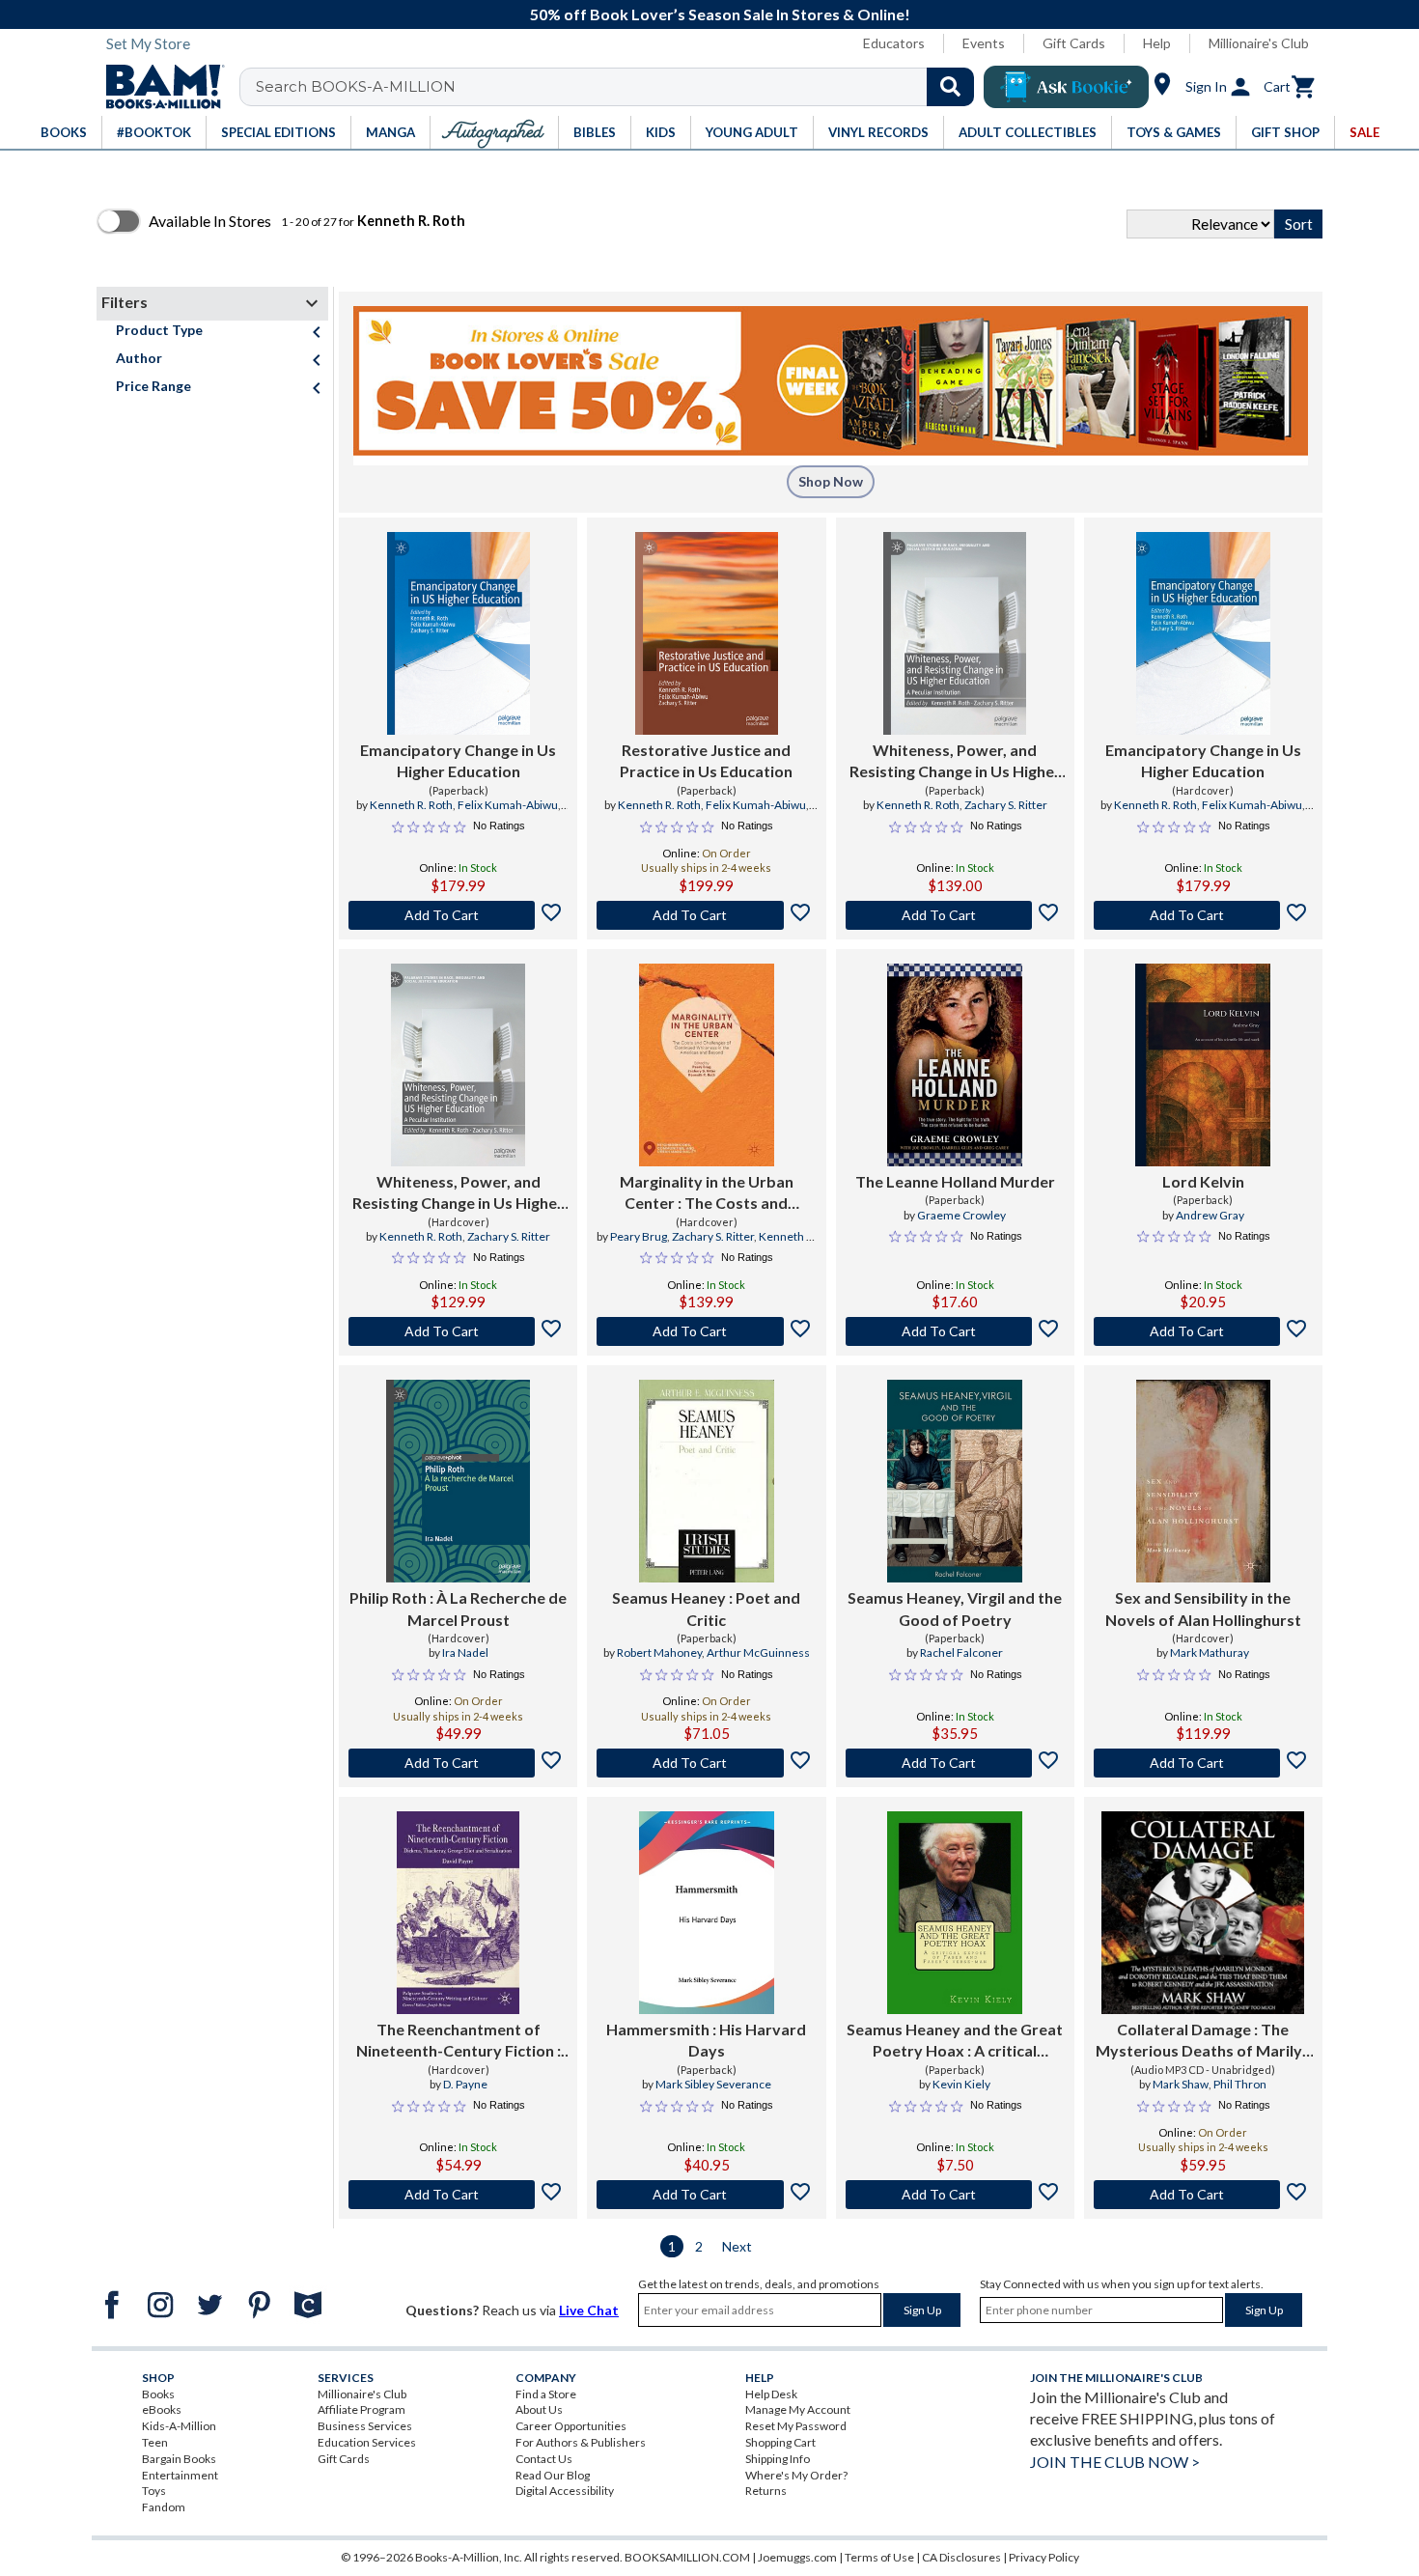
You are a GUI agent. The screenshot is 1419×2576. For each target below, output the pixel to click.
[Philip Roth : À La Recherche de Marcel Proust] (458, 1481)
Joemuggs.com (797, 2557)
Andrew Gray (1210, 1215)
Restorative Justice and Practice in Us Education (706, 760)
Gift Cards (1074, 43)
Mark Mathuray (1210, 1652)
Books (158, 2394)
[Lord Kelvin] (1203, 1065)
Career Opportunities (571, 2426)
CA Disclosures (961, 2557)
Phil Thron (1240, 2084)
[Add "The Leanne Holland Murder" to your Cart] (955, 1331)
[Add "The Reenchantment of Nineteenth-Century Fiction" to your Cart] (458, 2195)
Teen (155, 2442)
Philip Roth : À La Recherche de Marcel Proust (458, 1608)
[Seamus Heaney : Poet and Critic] (707, 1481)
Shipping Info (778, 2459)
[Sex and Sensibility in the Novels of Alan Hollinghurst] (1203, 1481)
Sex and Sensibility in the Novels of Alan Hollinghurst (1203, 1608)
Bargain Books (179, 2459)
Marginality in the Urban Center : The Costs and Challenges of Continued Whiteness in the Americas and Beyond (706, 1193)
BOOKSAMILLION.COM (687, 2557)
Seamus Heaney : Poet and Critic (706, 1608)
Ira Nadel (465, 1652)
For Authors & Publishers (581, 2442)
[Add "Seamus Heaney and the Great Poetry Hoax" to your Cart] (955, 2195)
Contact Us (544, 2459)
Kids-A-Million (179, 2426)
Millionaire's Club (1259, 43)
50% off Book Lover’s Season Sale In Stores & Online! (720, 14)
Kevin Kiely (961, 2084)
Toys (154, 2491)
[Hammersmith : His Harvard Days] (707, 1913)
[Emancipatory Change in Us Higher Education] (459, 633)
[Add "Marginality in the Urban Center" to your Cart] (706, 1331)
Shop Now (831, 481)
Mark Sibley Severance (713, 2084)
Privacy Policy (1044, 2557)
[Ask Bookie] (1066, 87)
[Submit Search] (950, 87)
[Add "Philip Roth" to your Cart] (458, 1763)
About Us (539, 2409)
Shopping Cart (780, 2442)
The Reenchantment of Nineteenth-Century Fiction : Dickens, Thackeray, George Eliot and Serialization (459, 2041)
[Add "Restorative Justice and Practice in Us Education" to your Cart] (706, 915)
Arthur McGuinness (758, 1652)
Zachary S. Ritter (1006, 805)
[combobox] (619, 87)
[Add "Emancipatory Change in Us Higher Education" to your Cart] (458, 915)
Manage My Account (798, 2409)
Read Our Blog (553, 2475)
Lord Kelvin (1203, 1181)
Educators (894, 43)
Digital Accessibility (565, 2491)
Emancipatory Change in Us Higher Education (458, 760)
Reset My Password (796, 2426)
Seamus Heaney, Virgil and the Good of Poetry (955, 1608)
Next (737, 2246)
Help (1157, 43)
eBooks (162, 2409)
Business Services (365, 2426)
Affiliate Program (362, 2409)
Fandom (164, 2507)
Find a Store (546, 2394)
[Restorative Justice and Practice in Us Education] (707, 633)
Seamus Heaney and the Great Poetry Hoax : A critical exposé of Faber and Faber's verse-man (955, 2041)
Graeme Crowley (961, 1215)
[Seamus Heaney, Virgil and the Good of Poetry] (955, 1481)
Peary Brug (639, 1236)
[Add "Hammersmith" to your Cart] (706, 2195)
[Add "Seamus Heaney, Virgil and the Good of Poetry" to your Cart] (955, 1763)
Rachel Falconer (961, 1652)
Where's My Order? (796, 2475)
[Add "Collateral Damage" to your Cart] (1203, 2195)
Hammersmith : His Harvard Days (706, 2040)
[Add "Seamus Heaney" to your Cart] (706, 1763)
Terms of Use (879, 2557)
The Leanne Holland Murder (955, 1181)
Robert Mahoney (659, 1652)
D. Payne (465, 2084)
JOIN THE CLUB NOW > (1115, 2462)
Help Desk (771, 2394)
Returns (766, 2491)
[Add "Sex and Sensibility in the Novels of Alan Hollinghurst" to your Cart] (1203, 1763)
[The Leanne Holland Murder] (955, 1065)
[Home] (158, 87)
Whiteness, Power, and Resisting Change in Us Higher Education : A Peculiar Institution (955, 762)
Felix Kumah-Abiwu (508, 805)
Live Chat (589, 2310)
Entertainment (180, 2475)
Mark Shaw (1181, 2084)
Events (984, 43)
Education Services (367, 2442)
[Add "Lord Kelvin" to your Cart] (1203, 1331)
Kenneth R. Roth (411, 805)
